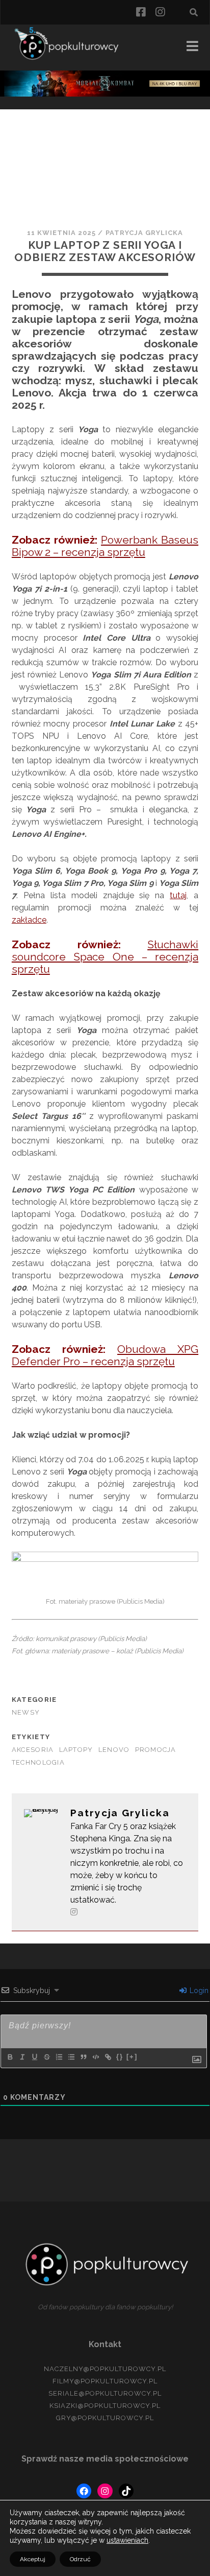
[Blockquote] (83, 2057)
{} (120, 2057)
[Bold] (10, 2057)
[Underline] (34, 2057)
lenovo (114, 1750)
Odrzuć (80, 2559)
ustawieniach (127, 2540)
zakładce (29, 920)
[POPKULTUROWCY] (70, 58)
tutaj (178, 895)
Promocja (156, 1750)
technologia (38, 1762)
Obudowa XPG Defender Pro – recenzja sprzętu (105, 1355)
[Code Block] (95, 2057)
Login (198, 1990)
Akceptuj (33, 2559)
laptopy (76, 1750)
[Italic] (22, 2057)
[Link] (108, 2057)
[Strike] (46, 2057)
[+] (132, 2057)
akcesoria (33, 1750)
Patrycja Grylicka (145, 233)
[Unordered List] (71, 2057)
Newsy (26, 1712)
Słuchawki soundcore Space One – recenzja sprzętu (105, 957)
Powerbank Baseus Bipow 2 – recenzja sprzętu (105, 546)
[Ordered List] (59, 2057)
